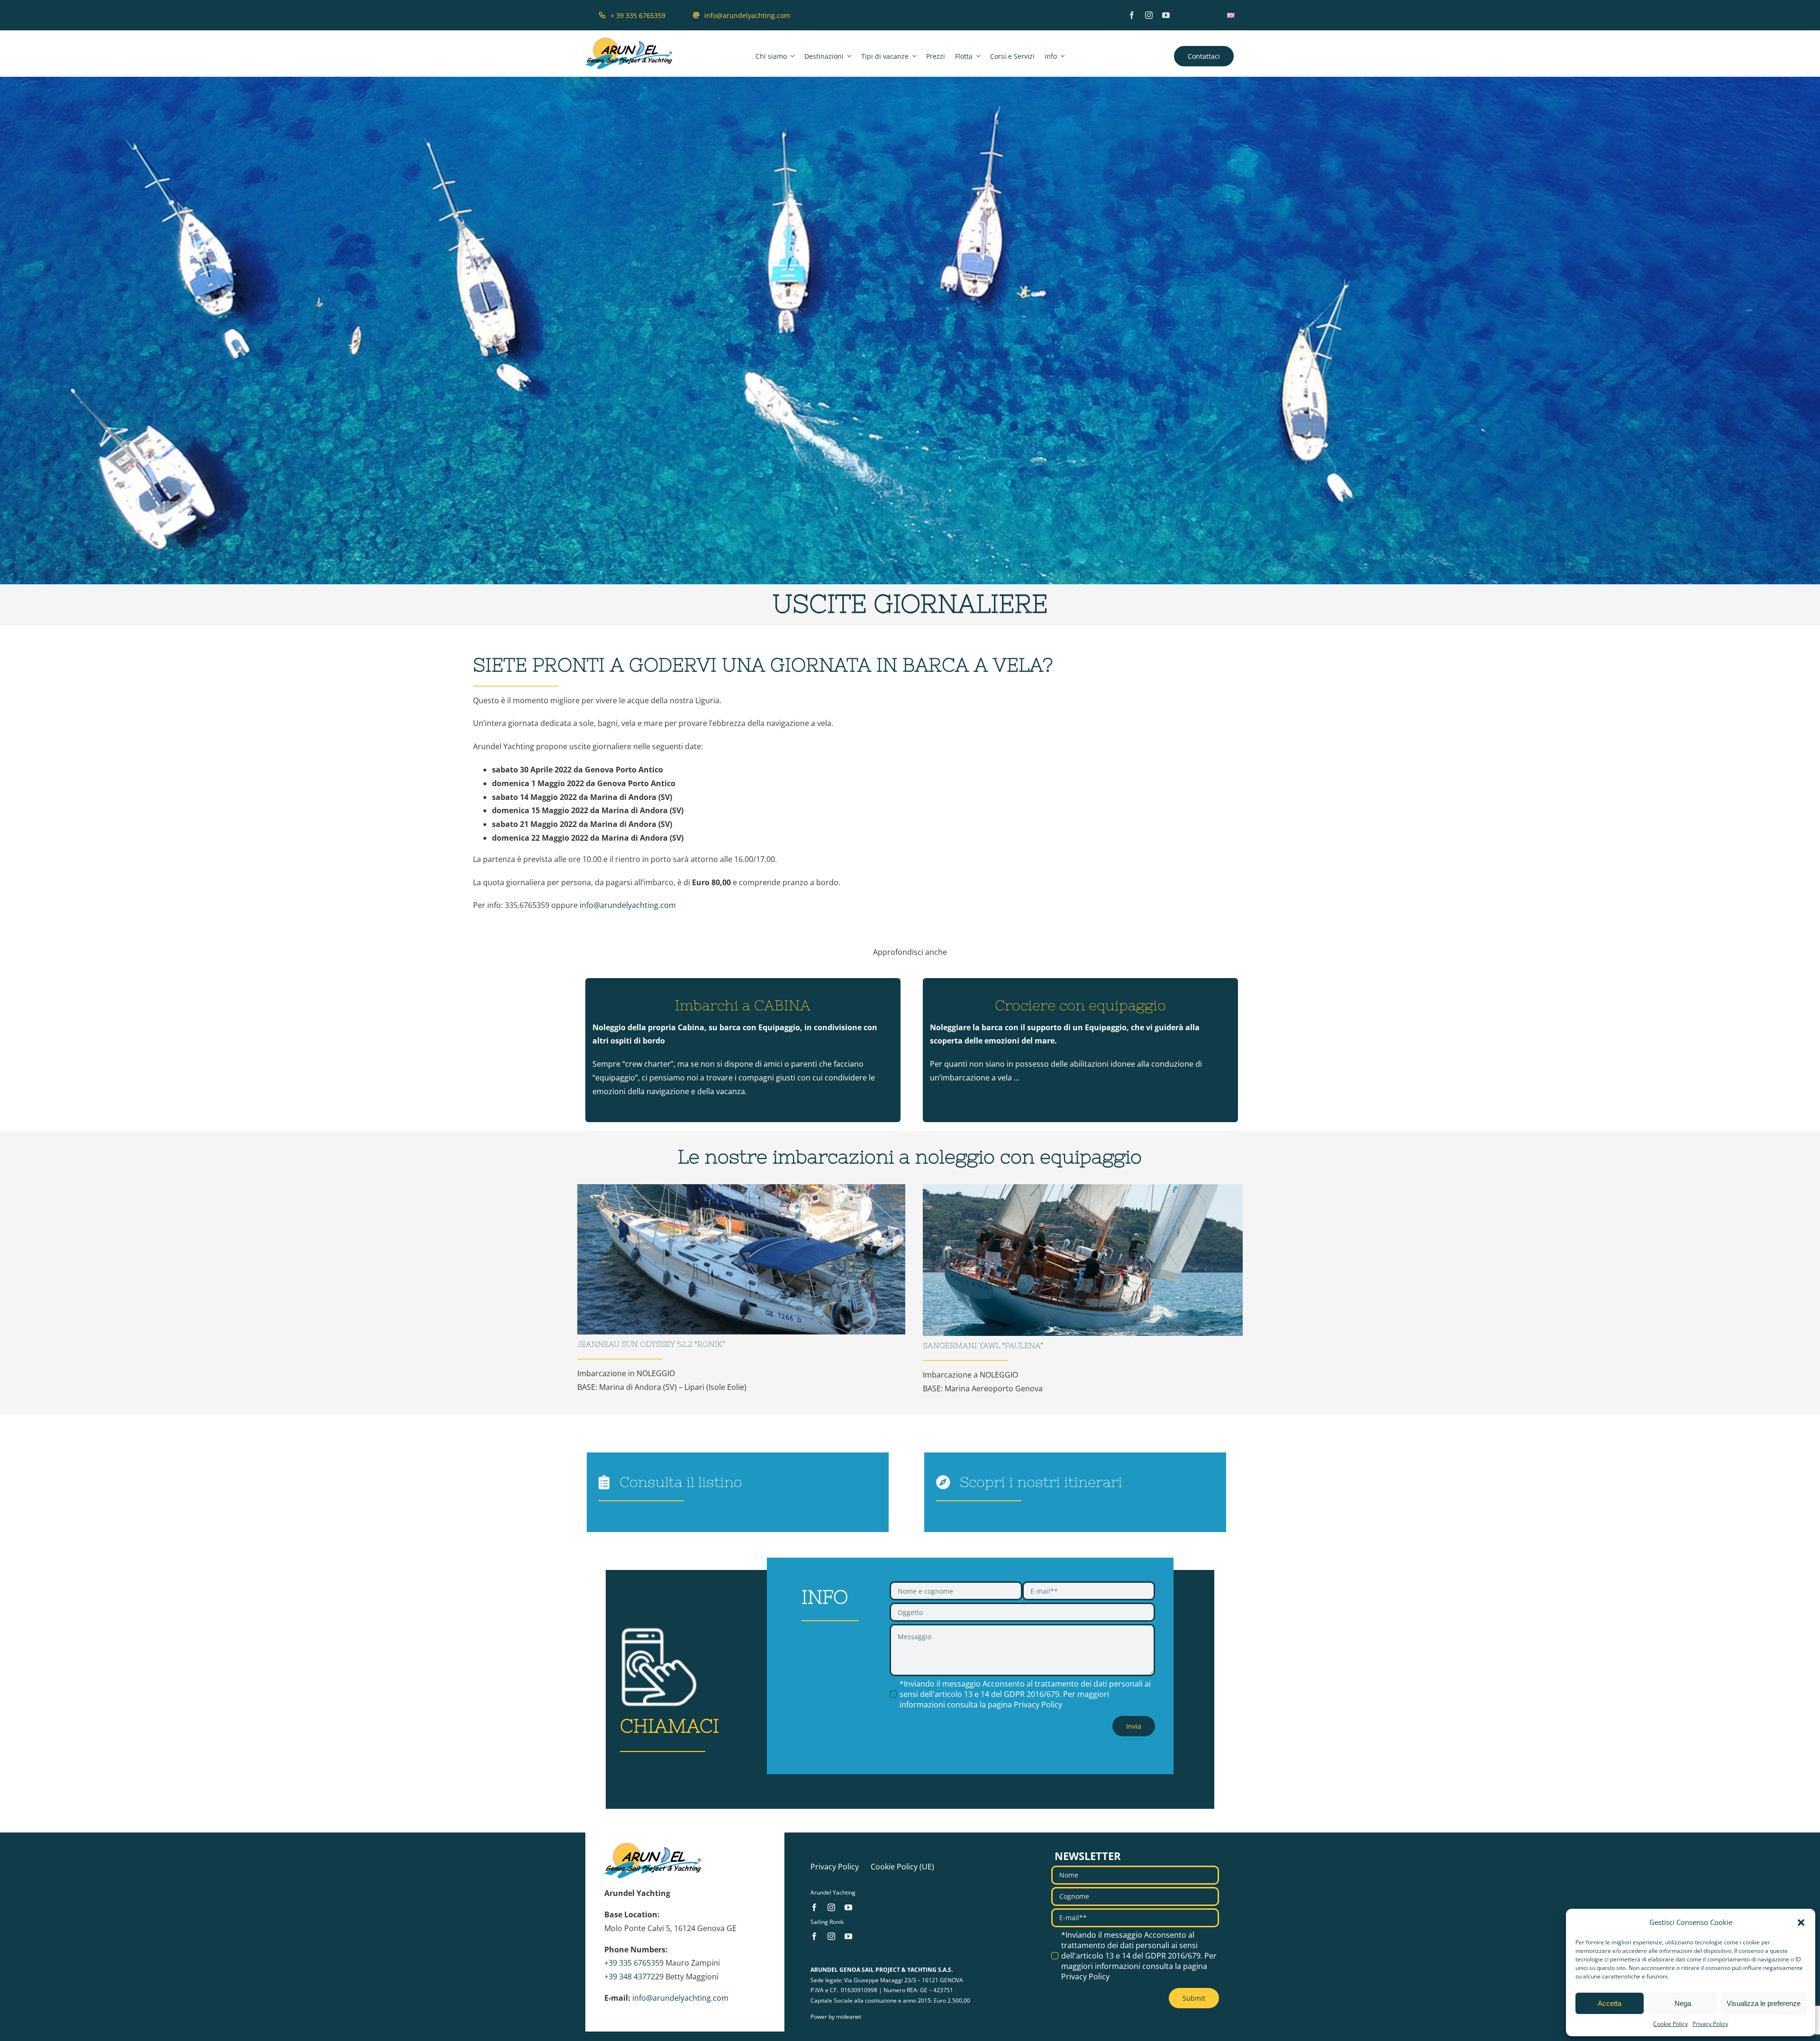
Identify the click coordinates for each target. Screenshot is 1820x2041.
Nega (1683, 2003)
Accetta (1610, 2003)
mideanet (849, 2017)
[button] (1801, 1923)
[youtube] (1166, 15)
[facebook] (1132, 15)
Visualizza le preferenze (1764, 2003)
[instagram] (1149, 15)
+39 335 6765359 (634, 1963)
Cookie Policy (1670, 2024)
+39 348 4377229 (634, 1977)
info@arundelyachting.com (628, 905)
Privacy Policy (1710, 2024)
